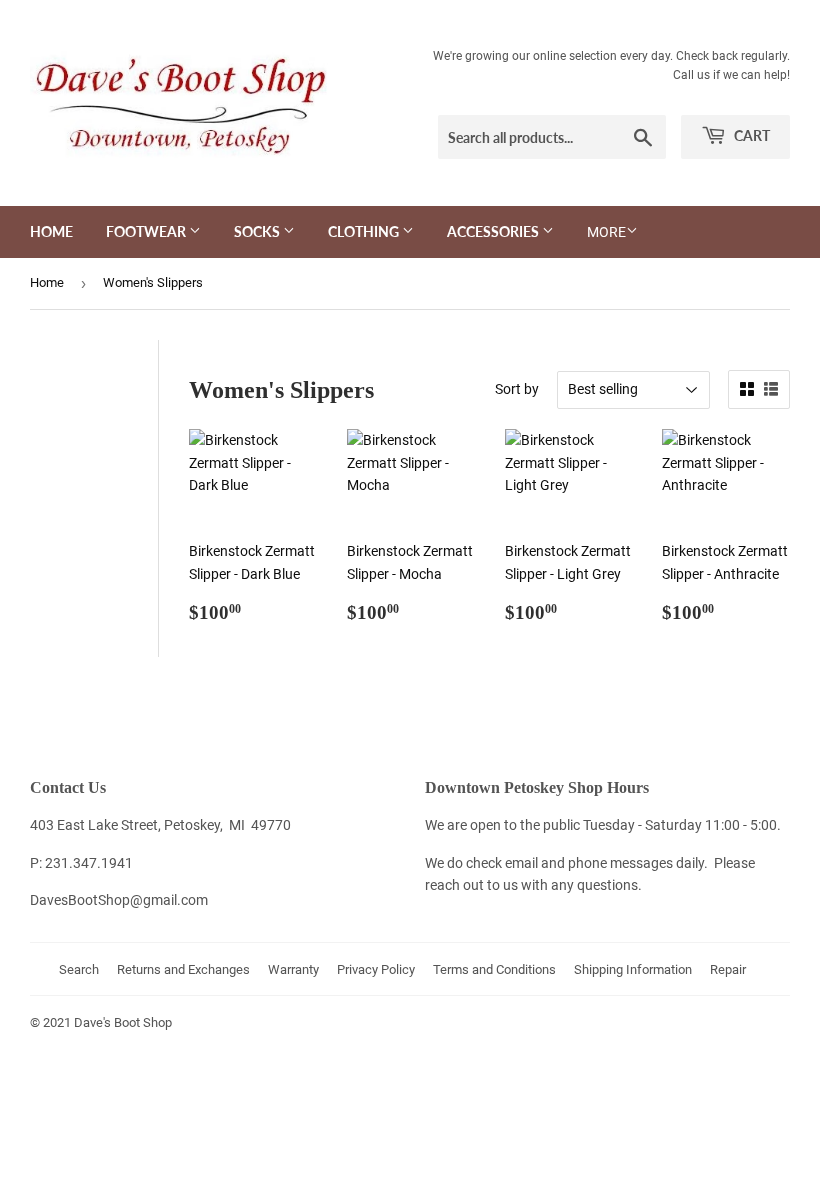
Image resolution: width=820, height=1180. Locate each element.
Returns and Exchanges (183, 969)
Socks (258, 231)
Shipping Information (633, 969)
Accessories (494, 231)
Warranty (293, 969)
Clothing (365, 231)
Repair (728, 969)
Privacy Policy (376, 969)
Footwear (147, 231)
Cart (750, 135)
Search (79, 969)
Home (51, 231)
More (606, 232)
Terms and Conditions (494, 969)
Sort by (517, 389)
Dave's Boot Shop (123, 1022)
